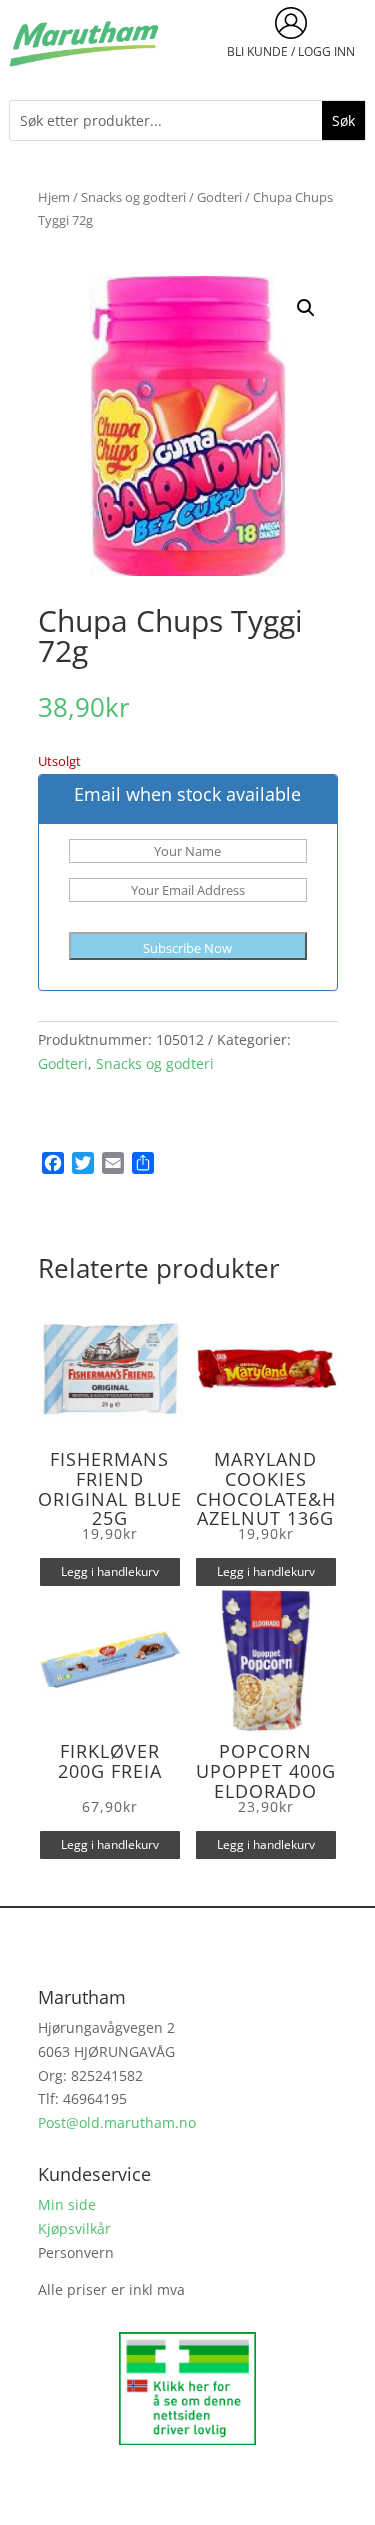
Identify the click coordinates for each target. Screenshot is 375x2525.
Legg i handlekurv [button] (110, 1571)
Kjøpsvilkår (74, 2228)
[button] (306, 308)
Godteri (219, 197)
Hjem (54, 197)
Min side (67, 2204)
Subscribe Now (187, 948)
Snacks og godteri (133, 197)
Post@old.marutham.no (117, 2122)
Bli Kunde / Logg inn (291, 51)
